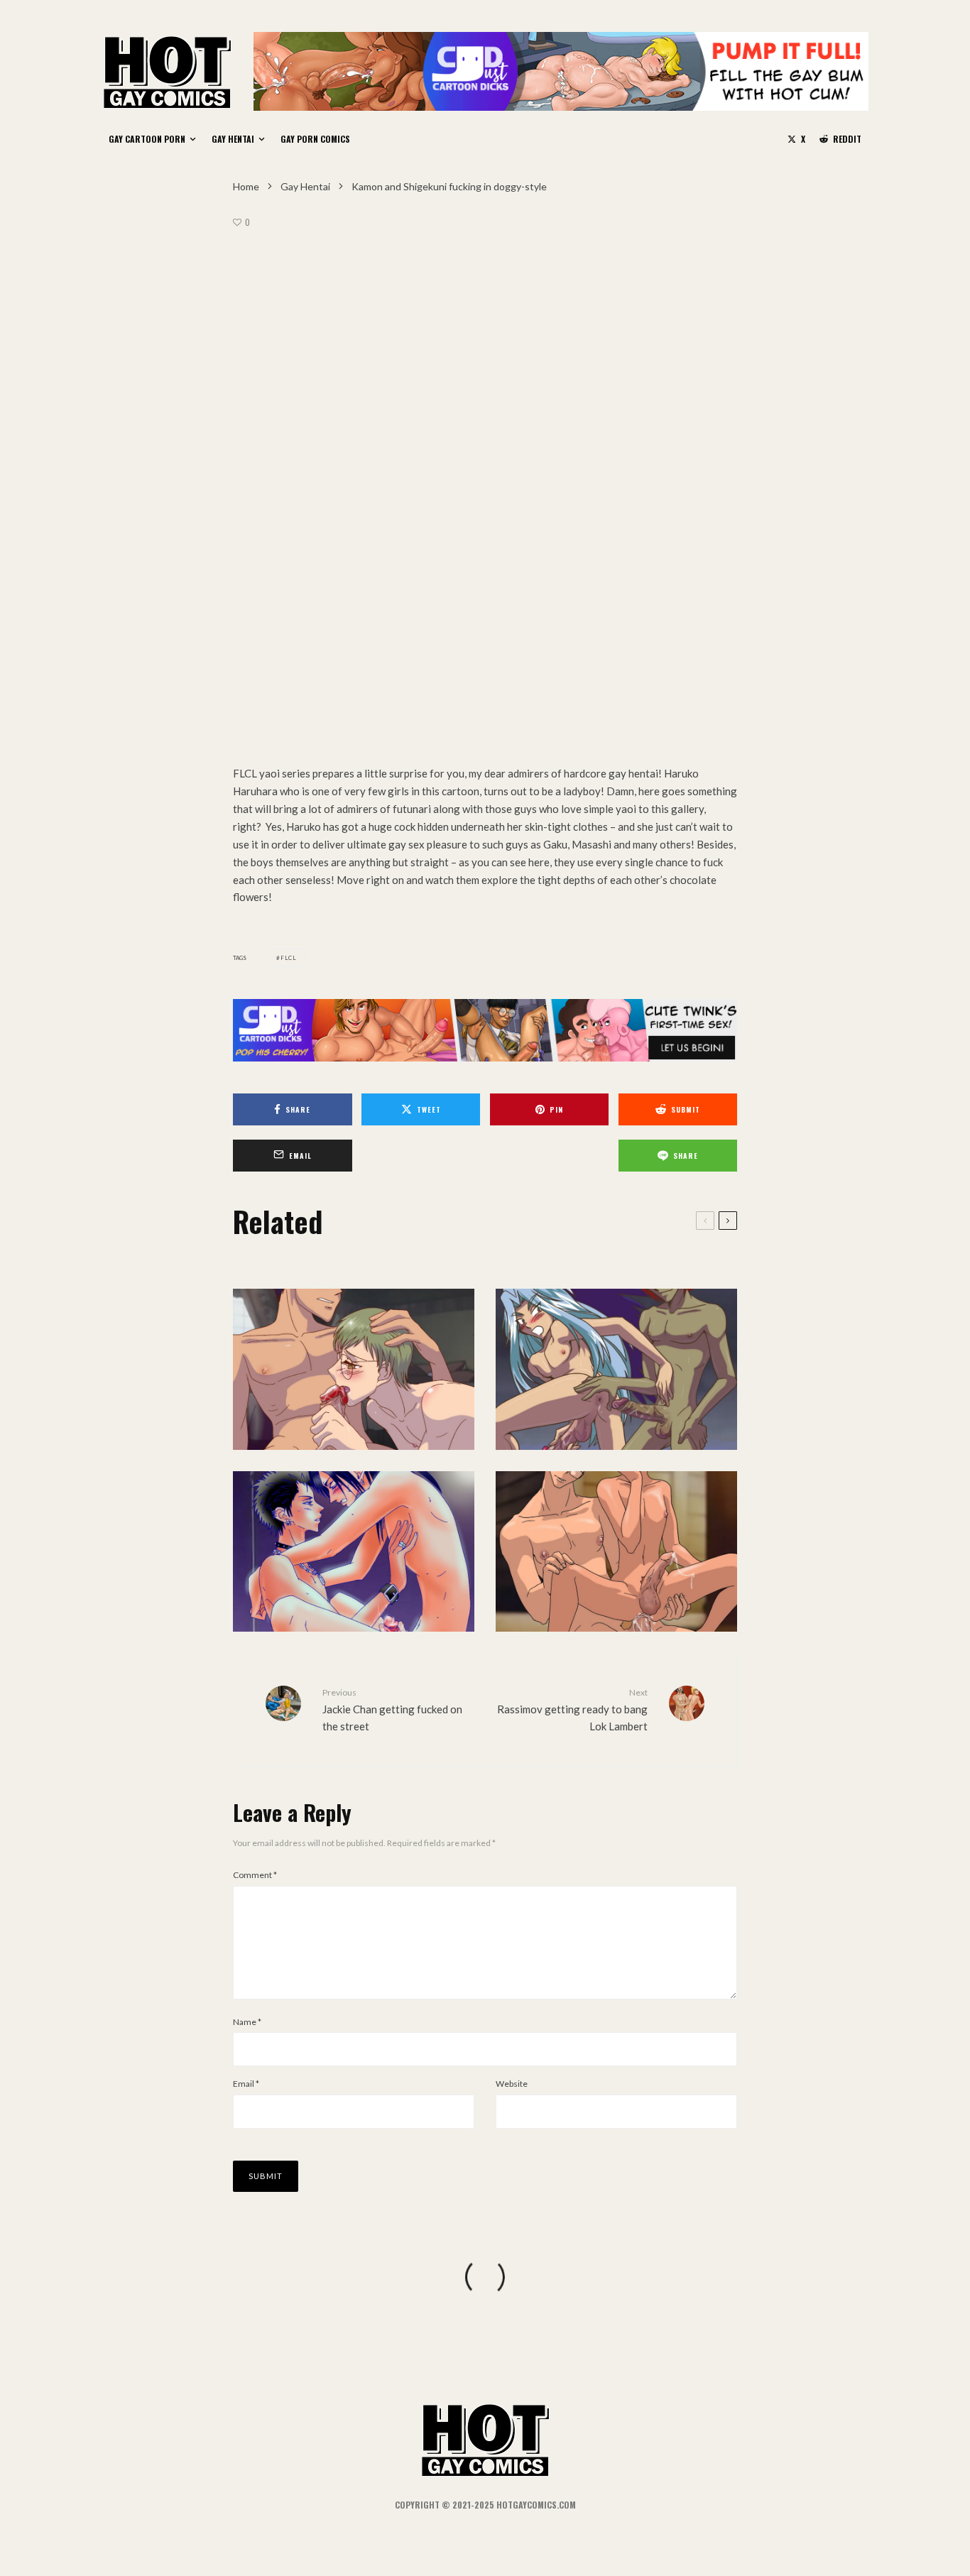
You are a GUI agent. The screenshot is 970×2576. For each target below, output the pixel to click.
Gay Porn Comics (315, 139)
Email (246, 2084)
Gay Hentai (233, 139)
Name (247, 2022)
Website (512, 2084)
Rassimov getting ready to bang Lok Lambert (572, 1710)
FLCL (289, 958)
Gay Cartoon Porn (147, 139)
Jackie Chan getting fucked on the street (392, 1710)
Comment (255, 1875)
